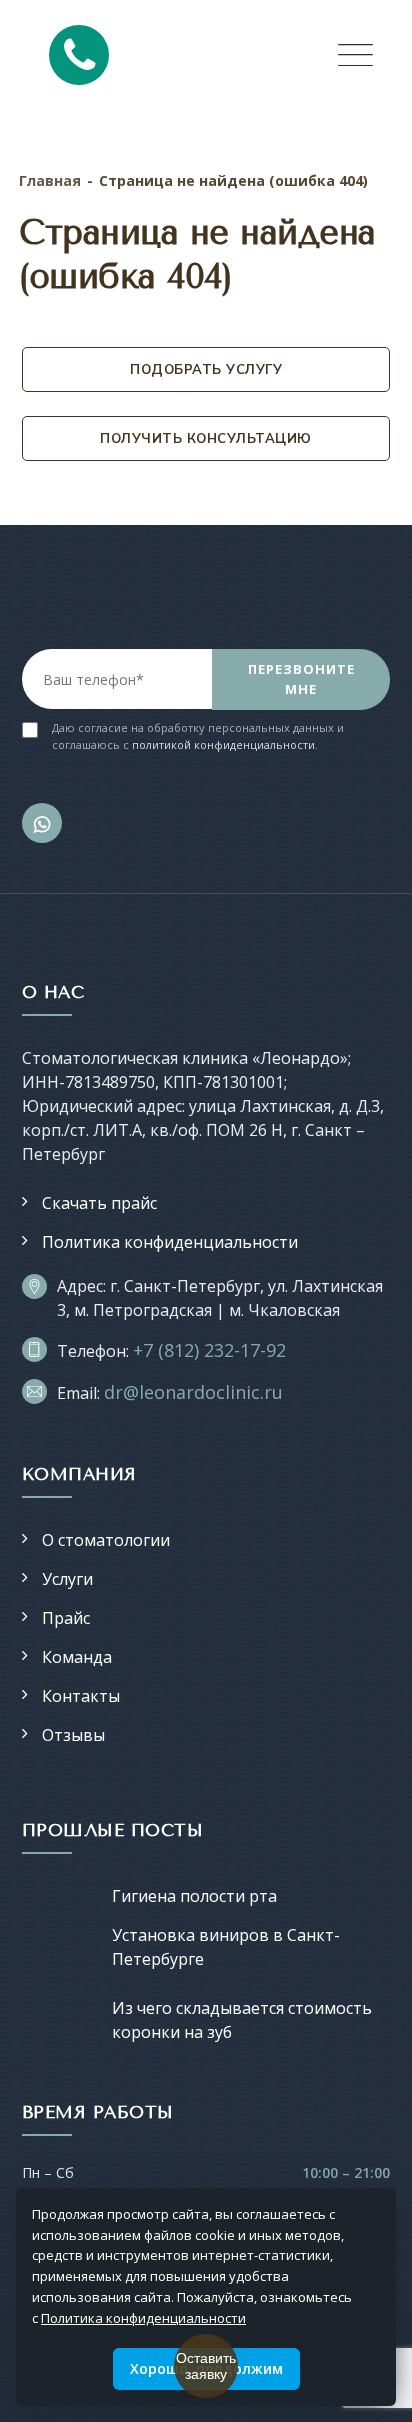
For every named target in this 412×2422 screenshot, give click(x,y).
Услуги (67, 1579)
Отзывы (73, 1735)
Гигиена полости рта (194, 1896)
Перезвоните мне (301, 679)
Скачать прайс (99, 1203)
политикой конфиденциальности (223, 744)
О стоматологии (106, 1540)
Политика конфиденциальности (170, 1242)
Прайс (66, 1618)
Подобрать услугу (206, 369)
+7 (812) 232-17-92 (209, 1350)
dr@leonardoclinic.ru (193, 1392)
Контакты (81, 1696)
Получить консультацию (206, 438)
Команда (77, 1657)
